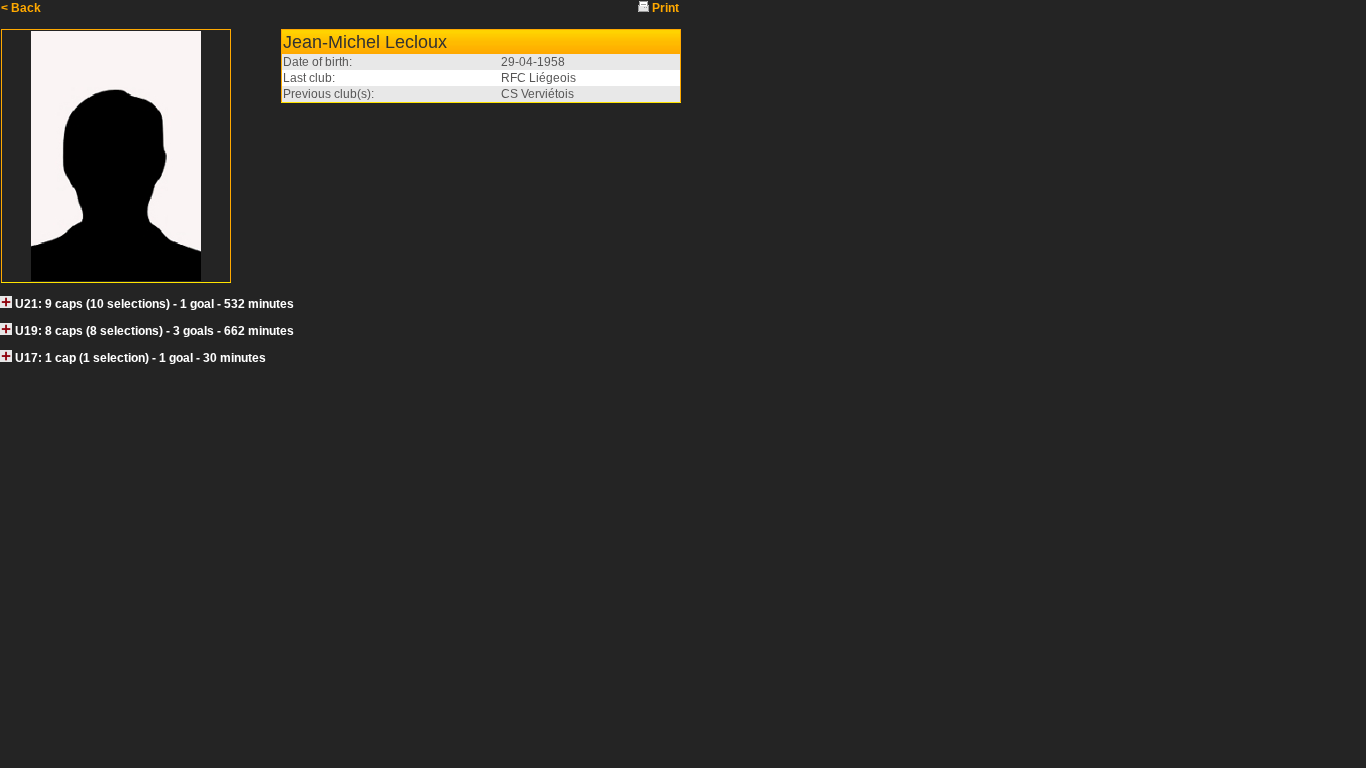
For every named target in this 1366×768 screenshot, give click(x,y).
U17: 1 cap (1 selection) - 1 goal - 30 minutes (140, 358)
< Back (21, 8)
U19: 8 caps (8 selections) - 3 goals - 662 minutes (154, 331)
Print (665, 8)
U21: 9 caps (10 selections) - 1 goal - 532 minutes (154, 304)
